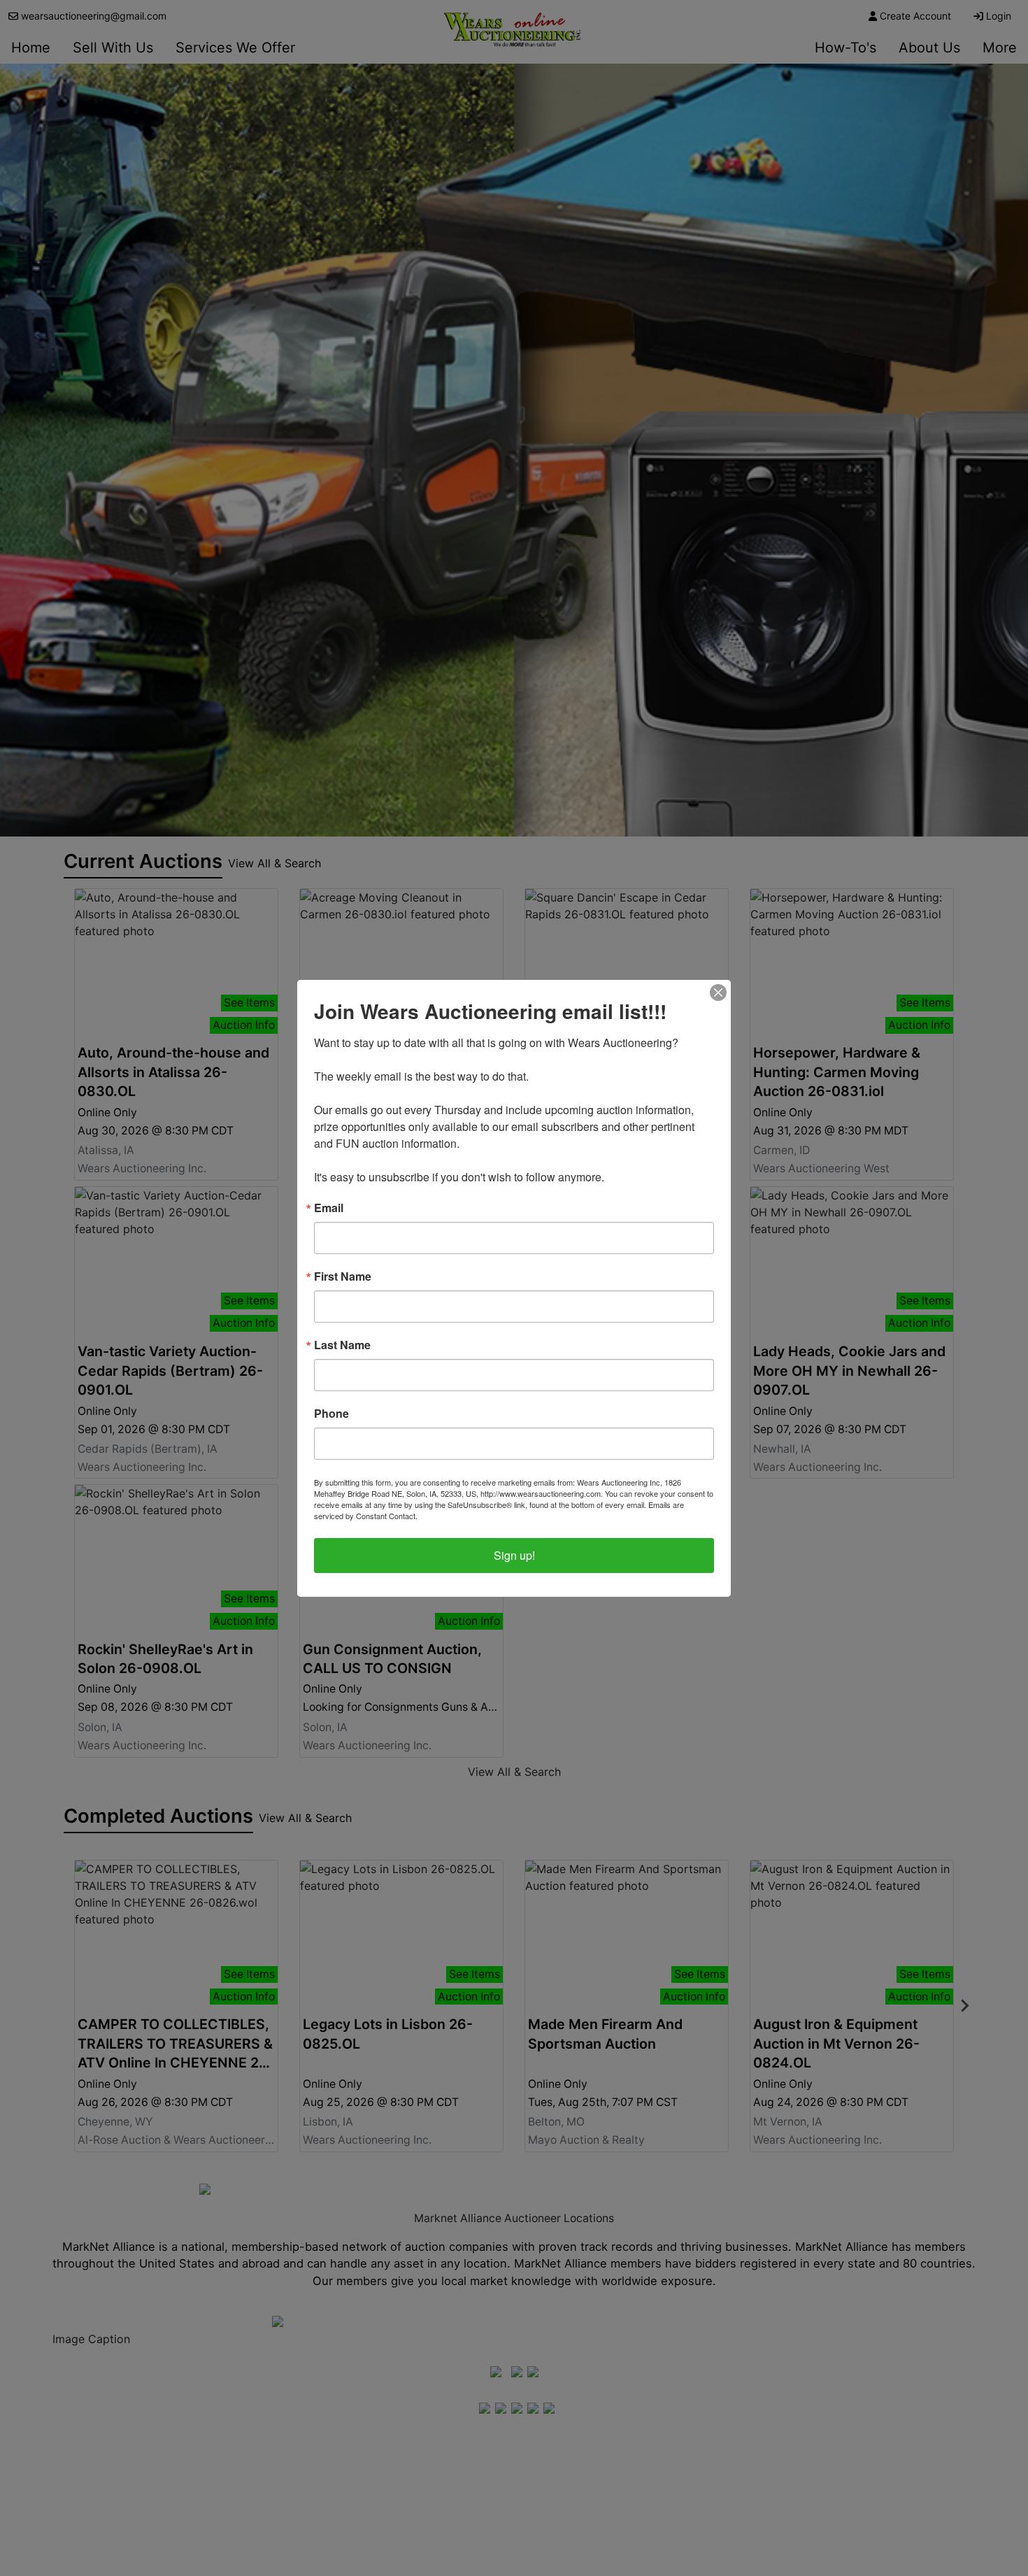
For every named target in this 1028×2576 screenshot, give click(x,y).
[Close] (718, 992)
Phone (331, 1414)
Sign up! (514, 1555)
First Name (343, 1276)
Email (329, 1208)
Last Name (342, 1345)
